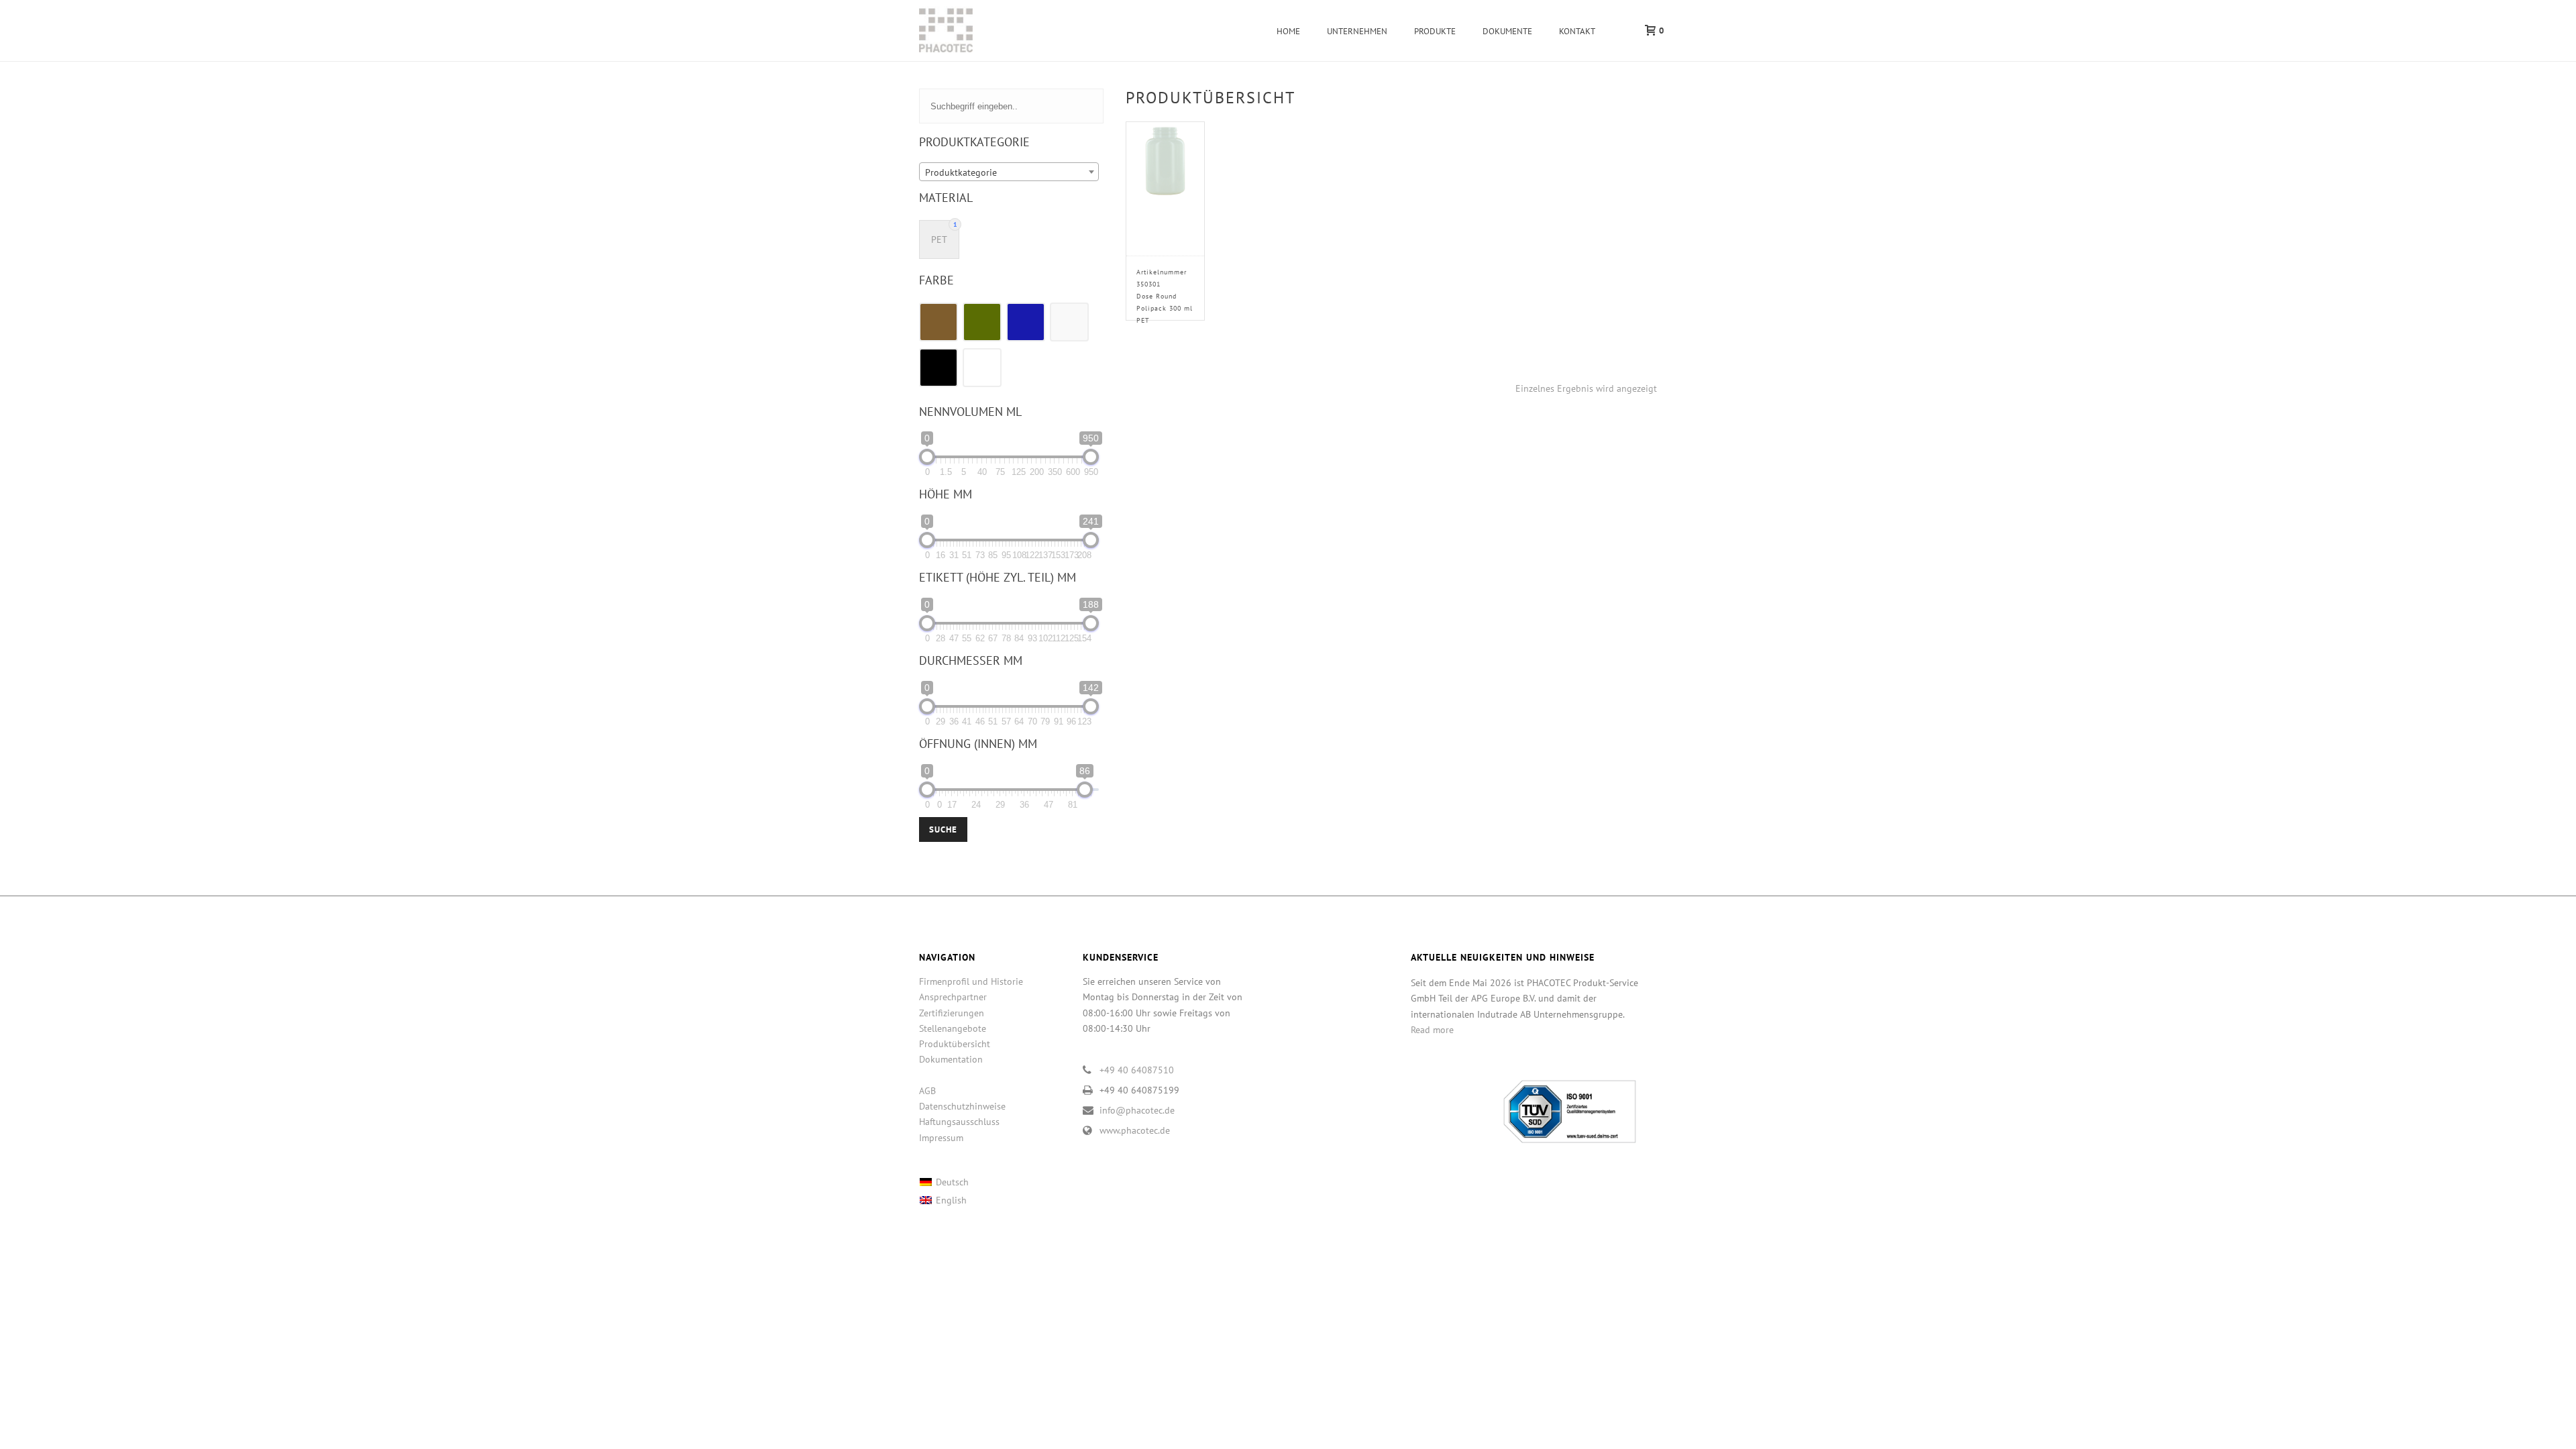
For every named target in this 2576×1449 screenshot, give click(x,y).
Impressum (941, 1138)
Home (1288, 31)
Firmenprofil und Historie (971, 981)
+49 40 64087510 (1137, 1070)
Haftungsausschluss (959, 1122)
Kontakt (1577, 31)
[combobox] (1009, 172)
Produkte (1435, 31)
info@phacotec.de (1137, 1110)
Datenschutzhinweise (962, 1106)
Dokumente (1507, 31)
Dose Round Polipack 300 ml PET (1165, 296)
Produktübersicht (955, 1044)
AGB (927, 1091)
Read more (1432, 1030)
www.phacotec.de (1135, 1130)
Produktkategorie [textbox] (961, 172)
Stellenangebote (953, 1028)
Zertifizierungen (952, 1013)
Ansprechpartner (953, 997)
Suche (943, 829)
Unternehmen (1357, 31)
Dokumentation (951, 1059)
